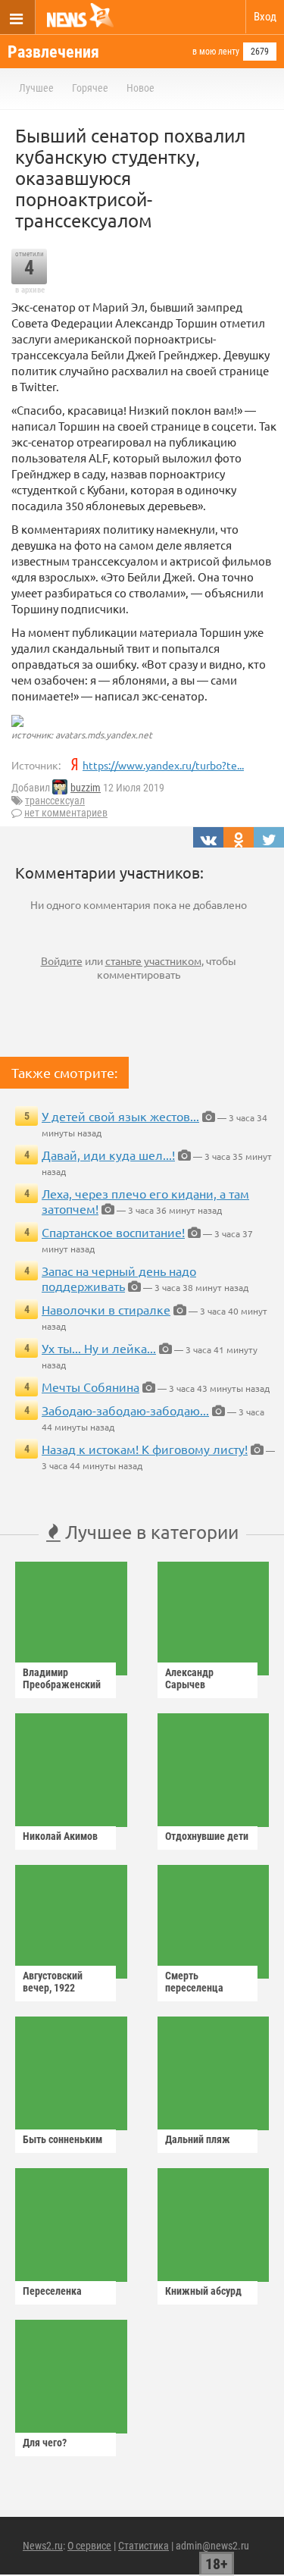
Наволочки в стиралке (106, 1309)
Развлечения (53, 52)
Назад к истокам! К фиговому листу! (145, 1449)
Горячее (90, 88)
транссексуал (55, 801)
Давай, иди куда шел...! (108, 1155)
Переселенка (52, 2291)
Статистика (144, 2546)
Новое (140, 88)
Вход (265, 17)
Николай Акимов (60, 1836)
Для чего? (45, 2443)
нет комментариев (66, 813)
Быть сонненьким (62, 2139)
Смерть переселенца (194, 1982)
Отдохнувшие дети (207, 1836)
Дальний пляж (198, 2139)
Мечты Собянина (91, 1387)
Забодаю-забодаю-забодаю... (125, 1410)
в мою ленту (216, 52)
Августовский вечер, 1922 (53, 1982)
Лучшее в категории (150, 1532)
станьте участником (153, 961)
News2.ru (43, 2546)
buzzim (86, 788)
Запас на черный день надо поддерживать (119, 1278)
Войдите (62, 961)
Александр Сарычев (189, 1678)
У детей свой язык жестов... (120, 1116)
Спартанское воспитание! (113, 1232)
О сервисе (89, 2546)
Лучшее (36, 88)
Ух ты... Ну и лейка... (99, 1348)
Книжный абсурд (203, 2291)
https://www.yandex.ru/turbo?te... (163, 765)
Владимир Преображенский (62, 1678)
